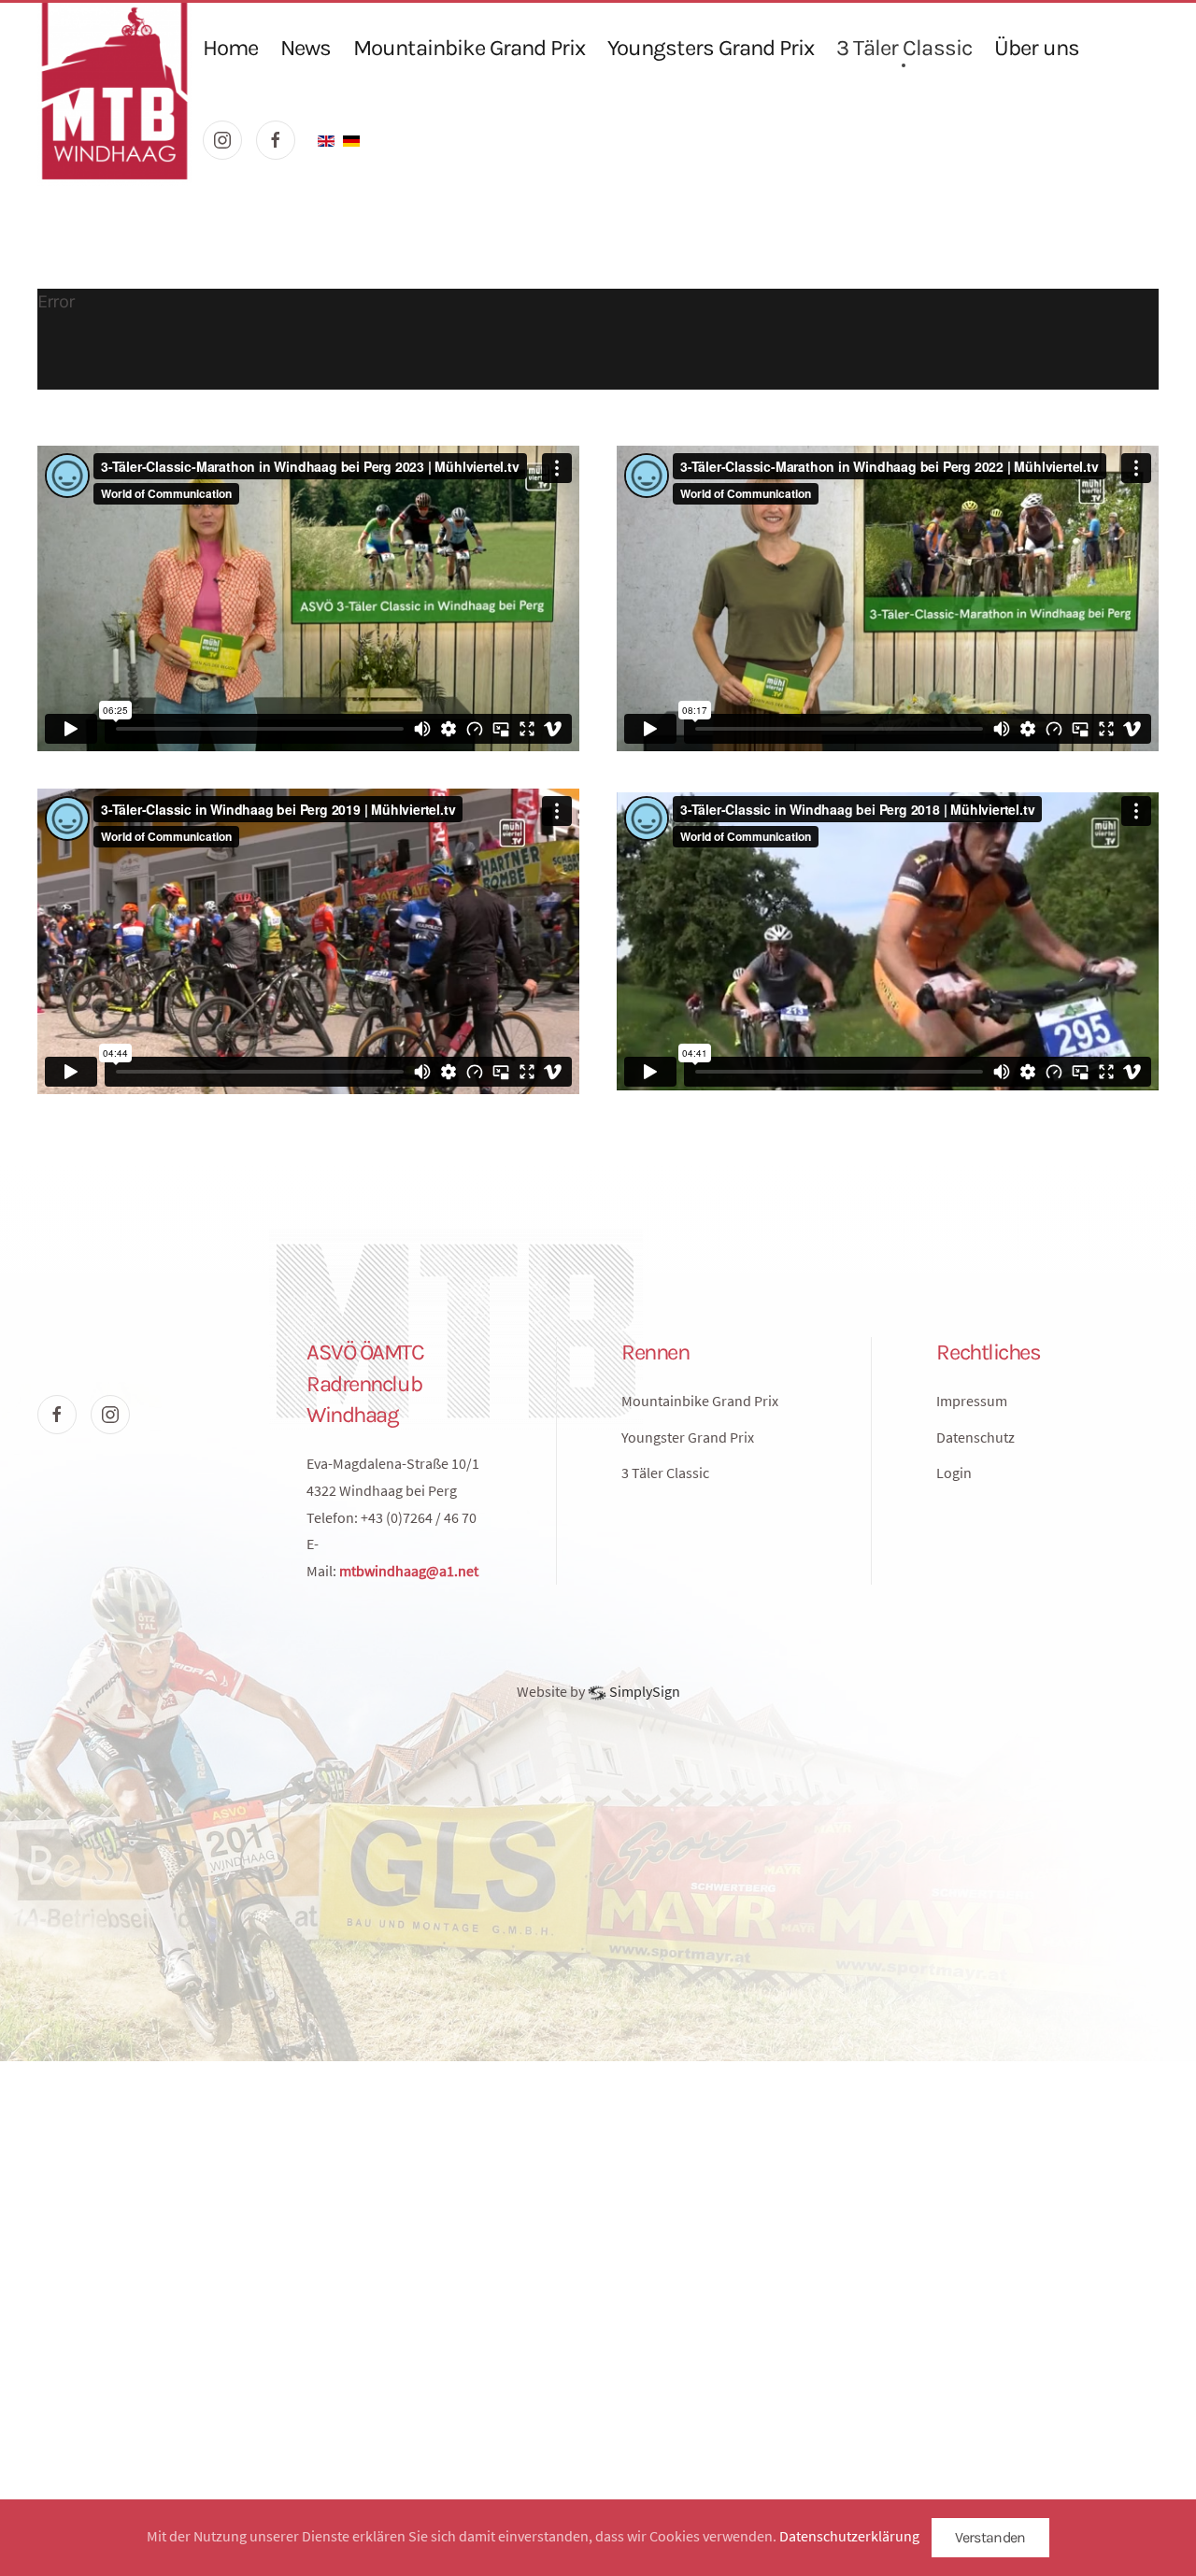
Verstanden (990, 2537)
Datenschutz (975, 1437)
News (306, 48)
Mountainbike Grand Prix (469, 48)
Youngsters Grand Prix (711, 48)
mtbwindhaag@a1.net (409, 1571)
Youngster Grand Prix (688, 1437)
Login (954, 1473)
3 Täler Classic (904, 48)
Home (230, 48)
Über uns (1037, 48)
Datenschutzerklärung (849, 2536)
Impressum (972, 1401)
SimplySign (643, 1691)
